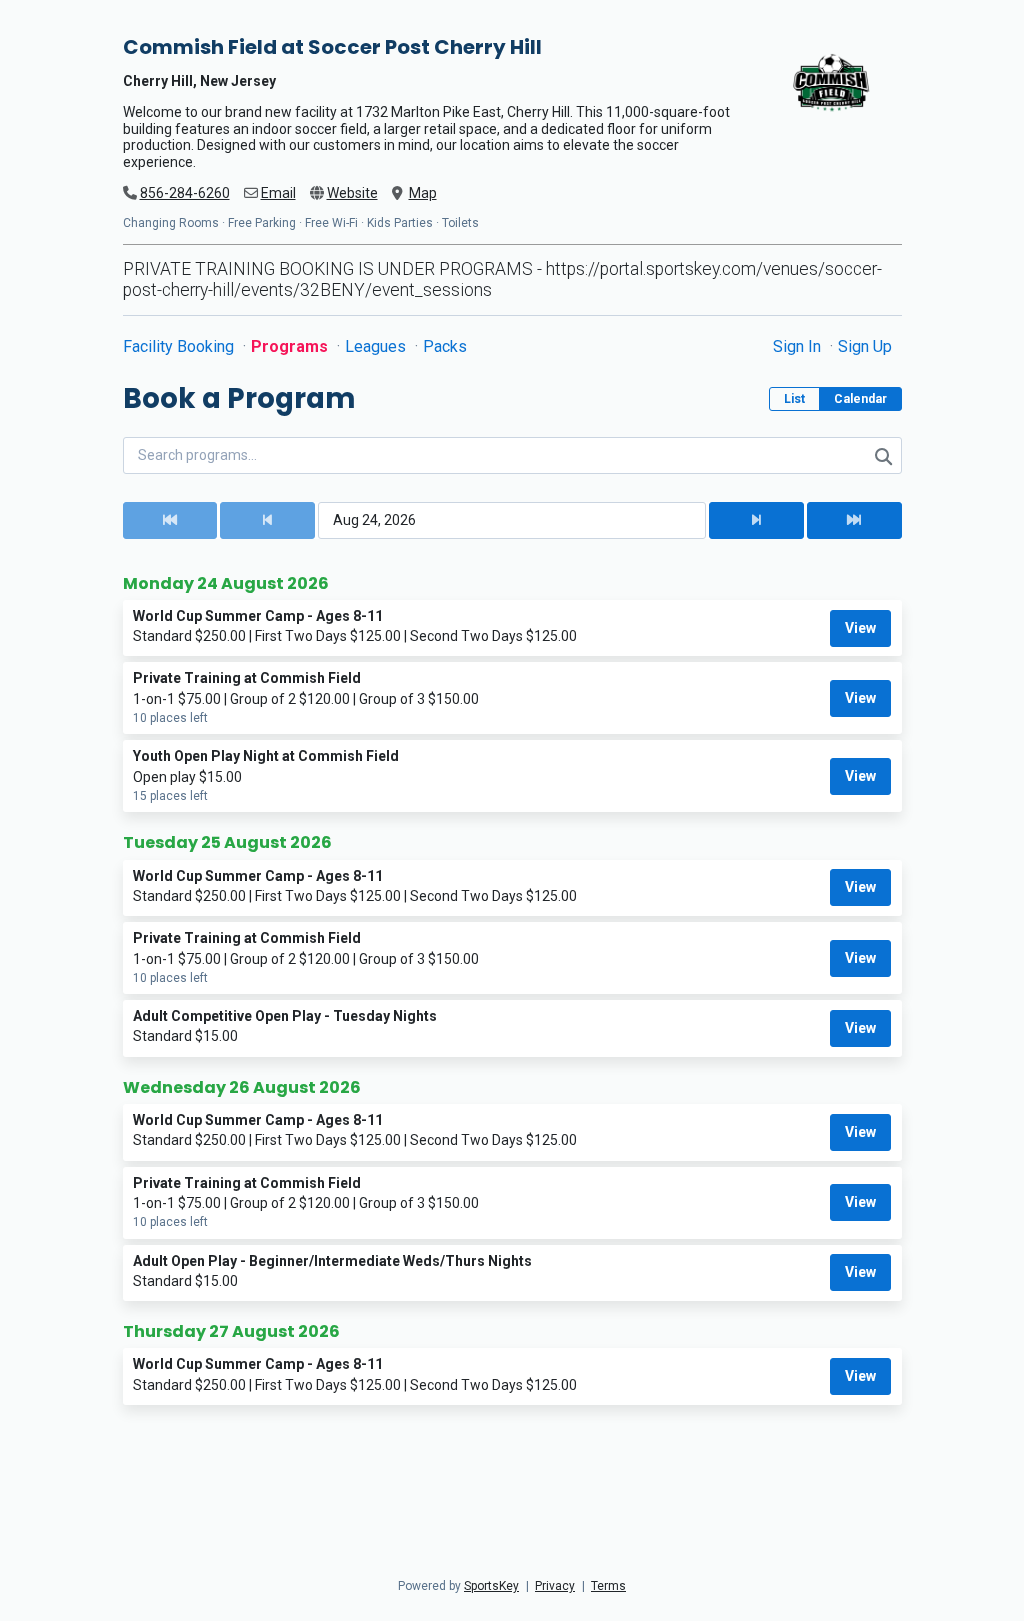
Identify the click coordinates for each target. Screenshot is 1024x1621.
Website (352, 193)
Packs (445, 346)
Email (278, 193)
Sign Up (865, 346)
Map (423, 193)
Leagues (377, 346)
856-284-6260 (185, 193)
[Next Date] (756, 520)
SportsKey (491, 1586)
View (860, 628)
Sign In (799, 346)
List (794, 399)
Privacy (555, 1586)
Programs (291, 346)
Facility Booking (180, 346)
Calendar (860, 399)
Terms (608, 1586)
